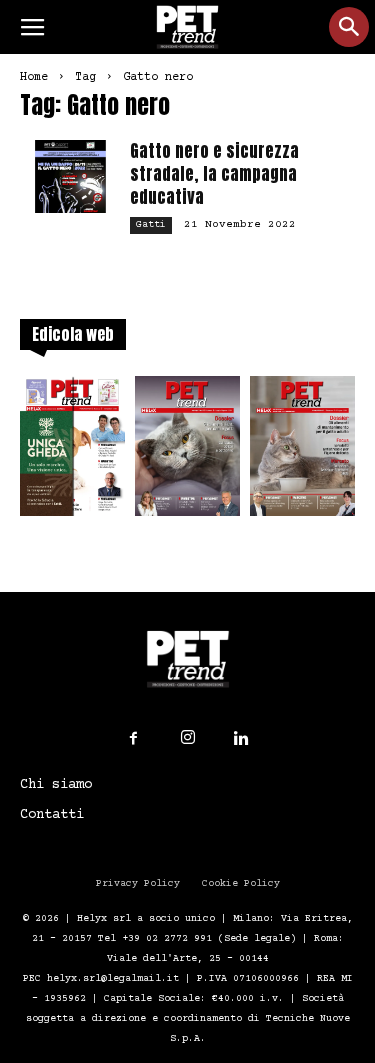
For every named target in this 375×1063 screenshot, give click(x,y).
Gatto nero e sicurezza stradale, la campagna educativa (214, 174)
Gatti (151, 224)
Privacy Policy (138, 883)
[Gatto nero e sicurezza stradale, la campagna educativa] (70, 176)
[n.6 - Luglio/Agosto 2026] (187, 452)
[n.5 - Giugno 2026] (302, 452)
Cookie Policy (241, 883)
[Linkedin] (242, 739)
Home (34, 77)
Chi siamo (56, 785)
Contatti (52, 815)
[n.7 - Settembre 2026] (72, 452)
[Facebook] (134, 739)
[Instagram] (188, 738)
